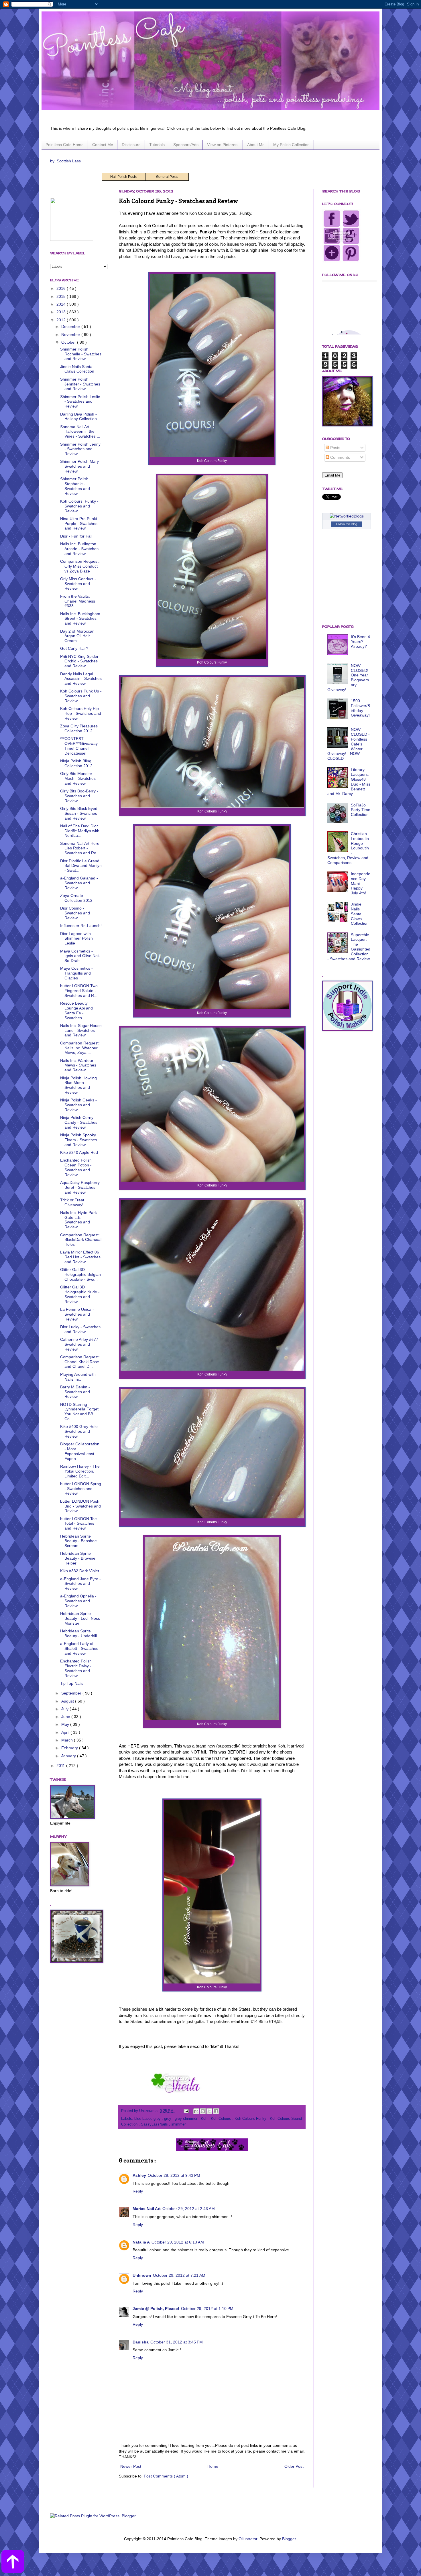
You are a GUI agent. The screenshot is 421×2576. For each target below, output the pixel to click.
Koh (205, 2119)
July (65, 1709)
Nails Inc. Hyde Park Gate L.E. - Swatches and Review (78, 1220)
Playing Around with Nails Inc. (78, 1377)
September (72, 1693)
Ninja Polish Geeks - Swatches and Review (78, 1105)
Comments (340, 457)
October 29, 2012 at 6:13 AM (178, 2242)
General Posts (167, 177)
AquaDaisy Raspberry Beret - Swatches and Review (80, 1187)
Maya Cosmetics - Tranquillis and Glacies (76, 973)
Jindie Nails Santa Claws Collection (77, 369)
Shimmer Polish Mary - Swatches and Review (81, 466)
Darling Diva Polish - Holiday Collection (78, 417)
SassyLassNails (155, 2124)
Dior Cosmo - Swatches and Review (75, 913)
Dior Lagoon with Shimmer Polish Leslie (76, 938)
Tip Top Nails (72, 1683)
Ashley (139, 2175)
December (71, 326)
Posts (335, 448)
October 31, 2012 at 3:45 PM (177, 2342)
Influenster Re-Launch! (81, 926)
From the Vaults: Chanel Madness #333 (78, 601)
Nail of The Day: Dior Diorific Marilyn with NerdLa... (80, 831)
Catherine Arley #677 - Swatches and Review (80, 1344)
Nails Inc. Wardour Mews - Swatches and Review (78, 1065)
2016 (62, 288)
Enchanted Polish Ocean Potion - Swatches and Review (76, 1167)
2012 (62, 320)
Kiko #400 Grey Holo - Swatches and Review (80, 1431)
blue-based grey (148, 2119)
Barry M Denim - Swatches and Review (75, 1392)
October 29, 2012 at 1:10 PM (207, 2309)
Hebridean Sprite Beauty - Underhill (78, 1633)
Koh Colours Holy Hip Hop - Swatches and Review (81, 713)
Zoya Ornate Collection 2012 (76, 898)
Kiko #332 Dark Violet (80, 1571)
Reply (138, 2191)
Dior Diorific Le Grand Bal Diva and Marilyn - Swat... (81, 866)
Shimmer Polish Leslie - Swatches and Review (80, 402)
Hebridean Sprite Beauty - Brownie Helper (78, 1558)
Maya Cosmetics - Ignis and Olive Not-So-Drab (80, 956)
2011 (61, 1766)
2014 (62, 304)
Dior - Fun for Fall (76, 536)
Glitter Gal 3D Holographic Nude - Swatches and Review (80, 1294)
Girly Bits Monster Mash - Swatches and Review (78, 778)
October (69, 342)
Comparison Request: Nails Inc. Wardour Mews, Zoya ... (80, 1048)
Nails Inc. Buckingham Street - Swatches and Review (80, 619)
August (68, 1701)
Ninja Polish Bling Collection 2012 (76, 763)
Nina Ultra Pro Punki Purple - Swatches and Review (79, 524)
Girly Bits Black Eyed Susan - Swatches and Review (79, 813)
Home (213, 2466)
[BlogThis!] (203, 2111)
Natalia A (141, 2242)
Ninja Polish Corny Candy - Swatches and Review (79, 1122)
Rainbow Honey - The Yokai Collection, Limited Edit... (80, 1471)
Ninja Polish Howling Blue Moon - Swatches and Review (78, 1085)
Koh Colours (222, 2119)
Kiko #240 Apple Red (79, 1152)
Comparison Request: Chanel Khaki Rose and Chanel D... (80, 1362)
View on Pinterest (223, 145)
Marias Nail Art (147, 2209)
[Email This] (196, 2111)
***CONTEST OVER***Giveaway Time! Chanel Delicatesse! (79, 746)
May (66, 1724)
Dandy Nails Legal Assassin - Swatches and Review (81, 679)
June (66, 1717)
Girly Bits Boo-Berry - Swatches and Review (79, 796)
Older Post (294, 2466)
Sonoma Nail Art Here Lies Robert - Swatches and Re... (80, 848)
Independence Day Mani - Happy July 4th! (361, 883)
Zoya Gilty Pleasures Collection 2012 (79, 728)
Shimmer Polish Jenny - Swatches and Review (80, 449)
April (66, 1732)
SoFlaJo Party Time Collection (361, 810)
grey (168, 2119)
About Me (256, 145)
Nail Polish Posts (123, 177)
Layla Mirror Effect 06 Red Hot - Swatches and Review (80, 1257)
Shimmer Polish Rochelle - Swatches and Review (81, 354)
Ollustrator (248, 2539)
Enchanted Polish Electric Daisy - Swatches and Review (76, 1668)
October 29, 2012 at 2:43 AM (189, 2209)
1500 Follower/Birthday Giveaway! (360, 708)
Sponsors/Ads (186, 145)
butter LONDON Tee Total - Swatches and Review (78, 1524)
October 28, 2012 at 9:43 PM (174, 2175)
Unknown (142, 2275)
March (68, 1740)
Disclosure (131, 145)
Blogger (289, 2539)
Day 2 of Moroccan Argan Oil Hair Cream (77, 636)
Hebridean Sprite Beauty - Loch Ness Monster (80, 1618)
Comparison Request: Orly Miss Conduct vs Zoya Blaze (80, 566)
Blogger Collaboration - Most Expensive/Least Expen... (80, 1451)
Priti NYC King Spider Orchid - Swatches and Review (79, 661)
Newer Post (131, 2466)
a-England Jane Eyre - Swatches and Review (80, 1584)
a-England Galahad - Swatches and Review (79, 883)
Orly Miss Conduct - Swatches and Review (78, 584)
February (70, 1748)
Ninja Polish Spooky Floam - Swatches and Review (79, 1140)
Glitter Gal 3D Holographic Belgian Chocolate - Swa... (80, 1274)
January (69, 1756)
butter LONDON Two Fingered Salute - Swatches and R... (79, 991)
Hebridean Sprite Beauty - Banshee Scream (78, 1541)
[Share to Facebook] (216, 2111)
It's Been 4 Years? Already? (360, 641)
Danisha (141, 2342)
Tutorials (157, 145)
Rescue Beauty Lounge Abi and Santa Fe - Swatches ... (76, 1010)
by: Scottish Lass (65, 161)
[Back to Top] (13, 2562)
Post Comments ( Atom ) (166, 2476)
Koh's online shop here (164, 2015)
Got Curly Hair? (74, 648)
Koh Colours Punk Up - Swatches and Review (81, 696)
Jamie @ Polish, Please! (156, 2309)
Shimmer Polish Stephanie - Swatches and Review (75, 486)
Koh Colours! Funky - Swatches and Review (79, 506)
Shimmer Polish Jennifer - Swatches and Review (80, 384)
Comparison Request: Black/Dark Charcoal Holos (81, 1240)
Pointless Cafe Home (65, 145)
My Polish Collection (291, 145)
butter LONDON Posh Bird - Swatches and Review (80, 1506)
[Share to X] (209, 2111)
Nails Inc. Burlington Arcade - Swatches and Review (79, 549)
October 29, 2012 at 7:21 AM (179, 2275)
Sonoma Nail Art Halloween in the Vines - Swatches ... (80, 432)
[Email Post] (186, 2111)
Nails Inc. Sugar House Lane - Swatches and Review (81, 1030)
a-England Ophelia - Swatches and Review (78, 1601)
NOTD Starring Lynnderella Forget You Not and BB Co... (79, 1412)
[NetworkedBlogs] (347, 516)
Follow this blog (347, 524)
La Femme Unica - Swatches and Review (77, 1314)
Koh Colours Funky (251, 2119)
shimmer (178, 2124)
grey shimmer (187, 2119)
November (71, 334)
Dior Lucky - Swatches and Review (80, 1329)
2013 (62, 312)
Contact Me (103, 145)
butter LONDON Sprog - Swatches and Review (81, 1489)
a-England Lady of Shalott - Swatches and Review (79, 1648)
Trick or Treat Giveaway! (72, 1202)
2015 (62, 296)
